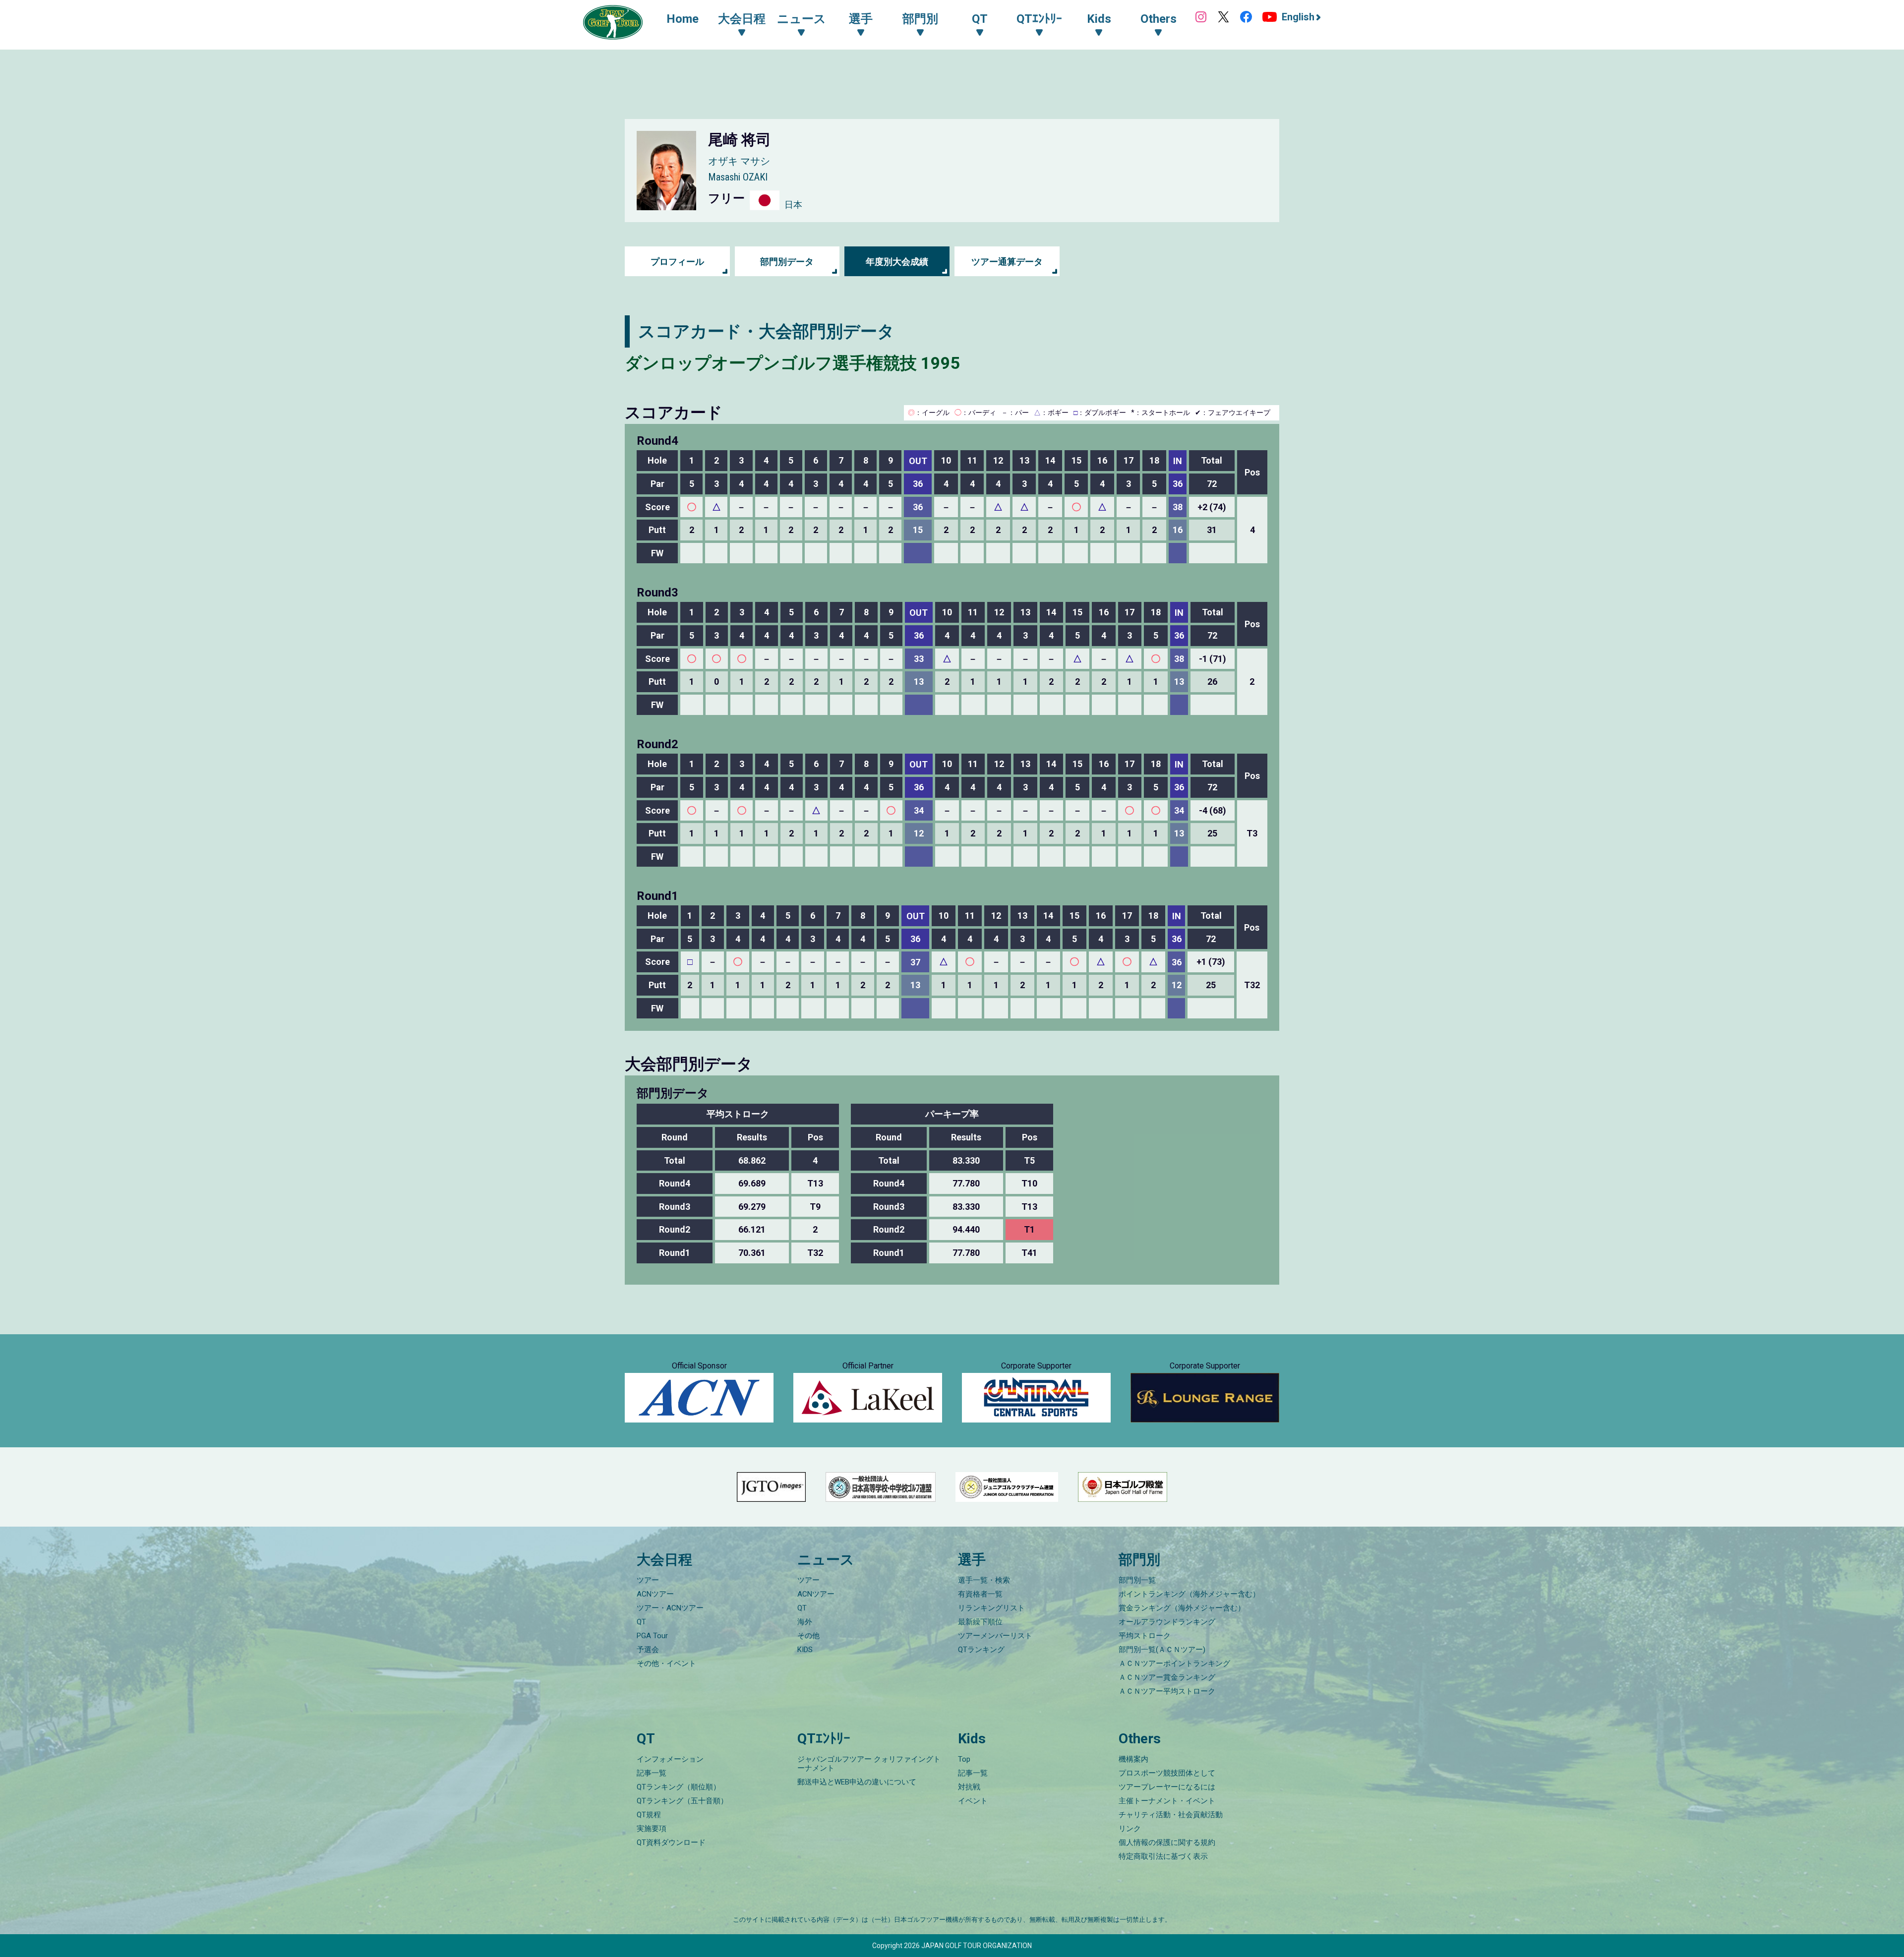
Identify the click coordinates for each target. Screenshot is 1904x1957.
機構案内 (1133, 1759)
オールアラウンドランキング (1167, 1622)
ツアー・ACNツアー (670, 1608)
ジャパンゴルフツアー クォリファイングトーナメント (869, 1764)
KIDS (805, 1650)
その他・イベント (666, 1663)
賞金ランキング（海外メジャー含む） (1182, 1608)
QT (641, 1622)
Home (683, 19)
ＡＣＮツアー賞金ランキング (1167, 1677)
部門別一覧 (1137, 1580)
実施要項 (652, 1829)
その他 (808, 1636)
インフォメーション (670, 1759)
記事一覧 (652, 1773)
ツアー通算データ (1007, 262)
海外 (805, 1622)
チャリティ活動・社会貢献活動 (1171, 1815)
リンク (1130, 1829)
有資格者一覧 (980, 1594)
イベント (973, 1801)
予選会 (648, 1650)
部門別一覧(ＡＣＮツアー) (1162, 1650)
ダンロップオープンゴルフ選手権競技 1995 (793, 363)
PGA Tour (652, 1636)
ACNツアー (655, 1594)
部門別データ (787, 262)
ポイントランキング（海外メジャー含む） (1189, 1594)
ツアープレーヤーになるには (1167, 1787)
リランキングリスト (991, 1608)
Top (964, 1759)
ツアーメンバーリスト (995, 1636)
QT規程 (649, 1815)
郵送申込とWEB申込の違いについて (857, 1782)
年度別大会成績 (897, 262)
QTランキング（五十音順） (682, 1801)
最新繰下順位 (980, 1622)
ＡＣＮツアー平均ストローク (1167, 1691)
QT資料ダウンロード (671, 1842)
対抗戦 (969, 1787)
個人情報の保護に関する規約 (1167, 1842)
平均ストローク (1145, 1636)
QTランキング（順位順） (679, 1787)
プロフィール (677, 262)
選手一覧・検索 (984, 1580)
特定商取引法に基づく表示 (1163, 1856)
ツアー (648, 1580)
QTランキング (981, 1650)
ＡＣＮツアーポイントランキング (1174, 1663)
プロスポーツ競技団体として (1167, 1773)
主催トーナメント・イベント (1167, 1801)
